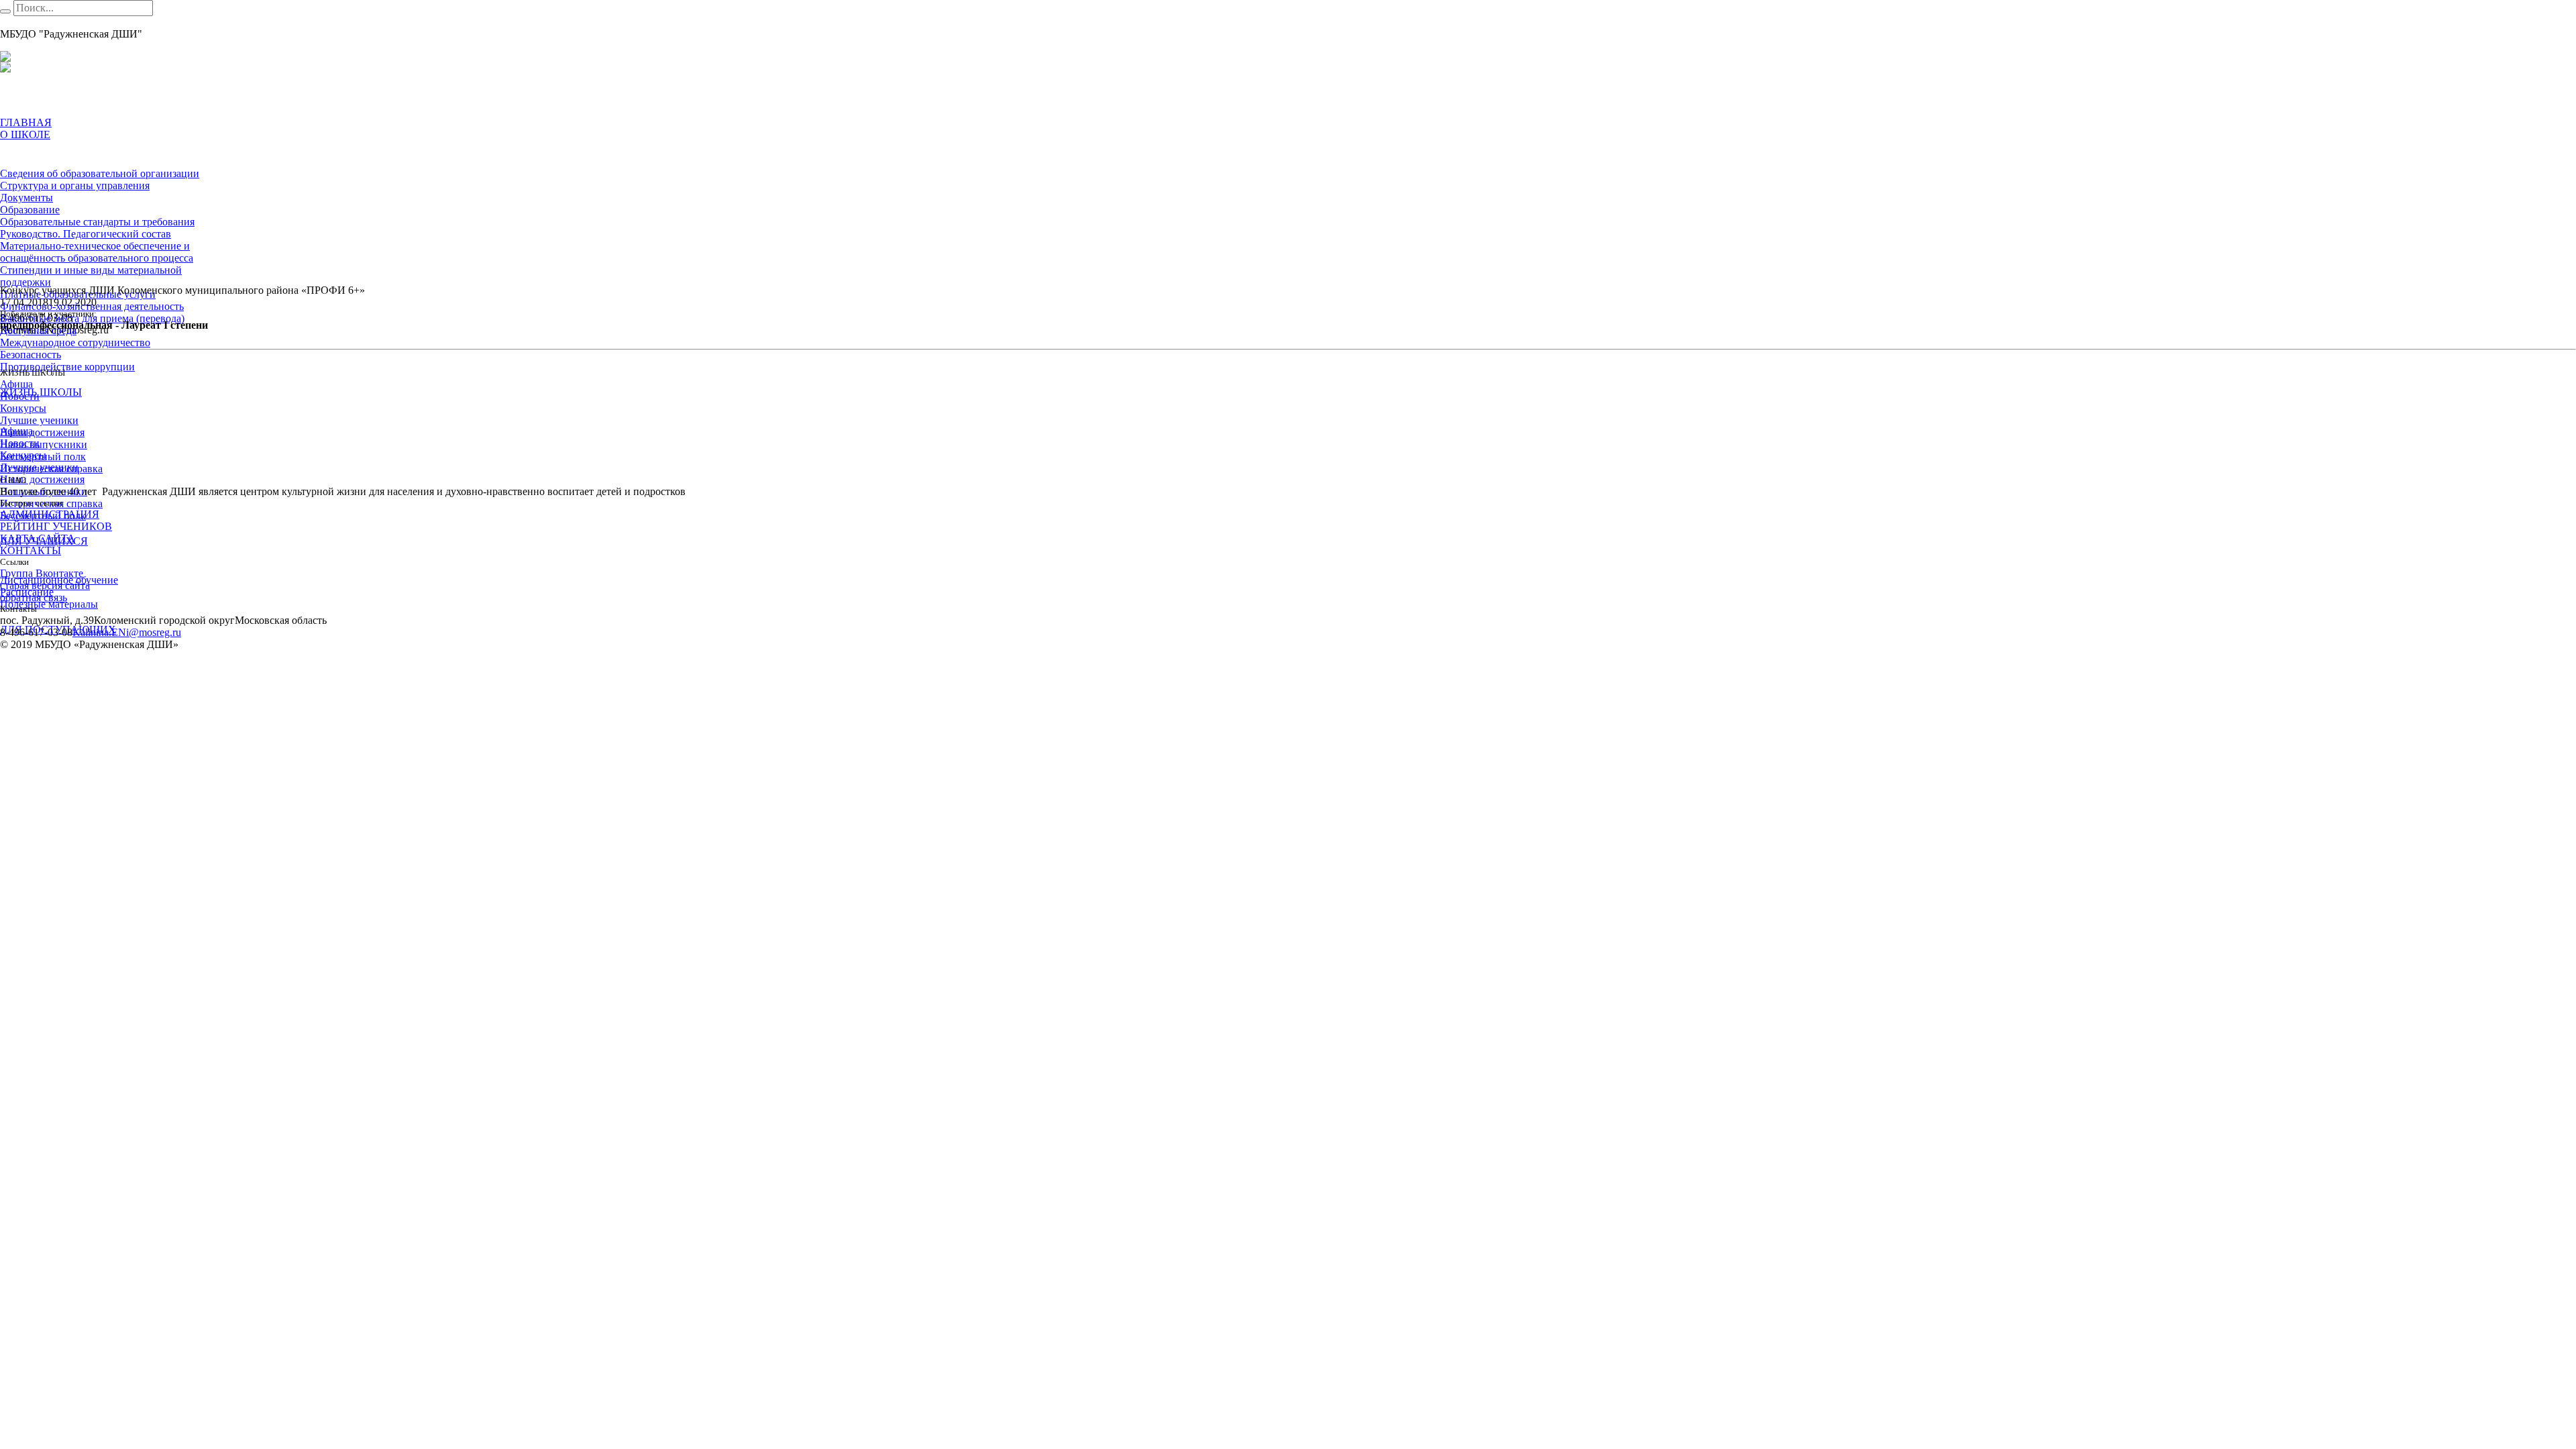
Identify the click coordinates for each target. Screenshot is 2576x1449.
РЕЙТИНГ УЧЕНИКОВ (56, 526)
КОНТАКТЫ (31, 550)
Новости (20, 396)
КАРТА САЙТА (38, 538)
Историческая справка (51, 469)
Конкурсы (23, 408)
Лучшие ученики (39, 420)
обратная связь (34, 597)
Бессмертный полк (43, 457)
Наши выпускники (44, 444)
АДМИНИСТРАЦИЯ (50, 514)
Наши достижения (42, 432)
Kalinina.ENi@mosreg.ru (127, 632)
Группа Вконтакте (42, 573)
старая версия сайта (45, 585)
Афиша (16, 384)
